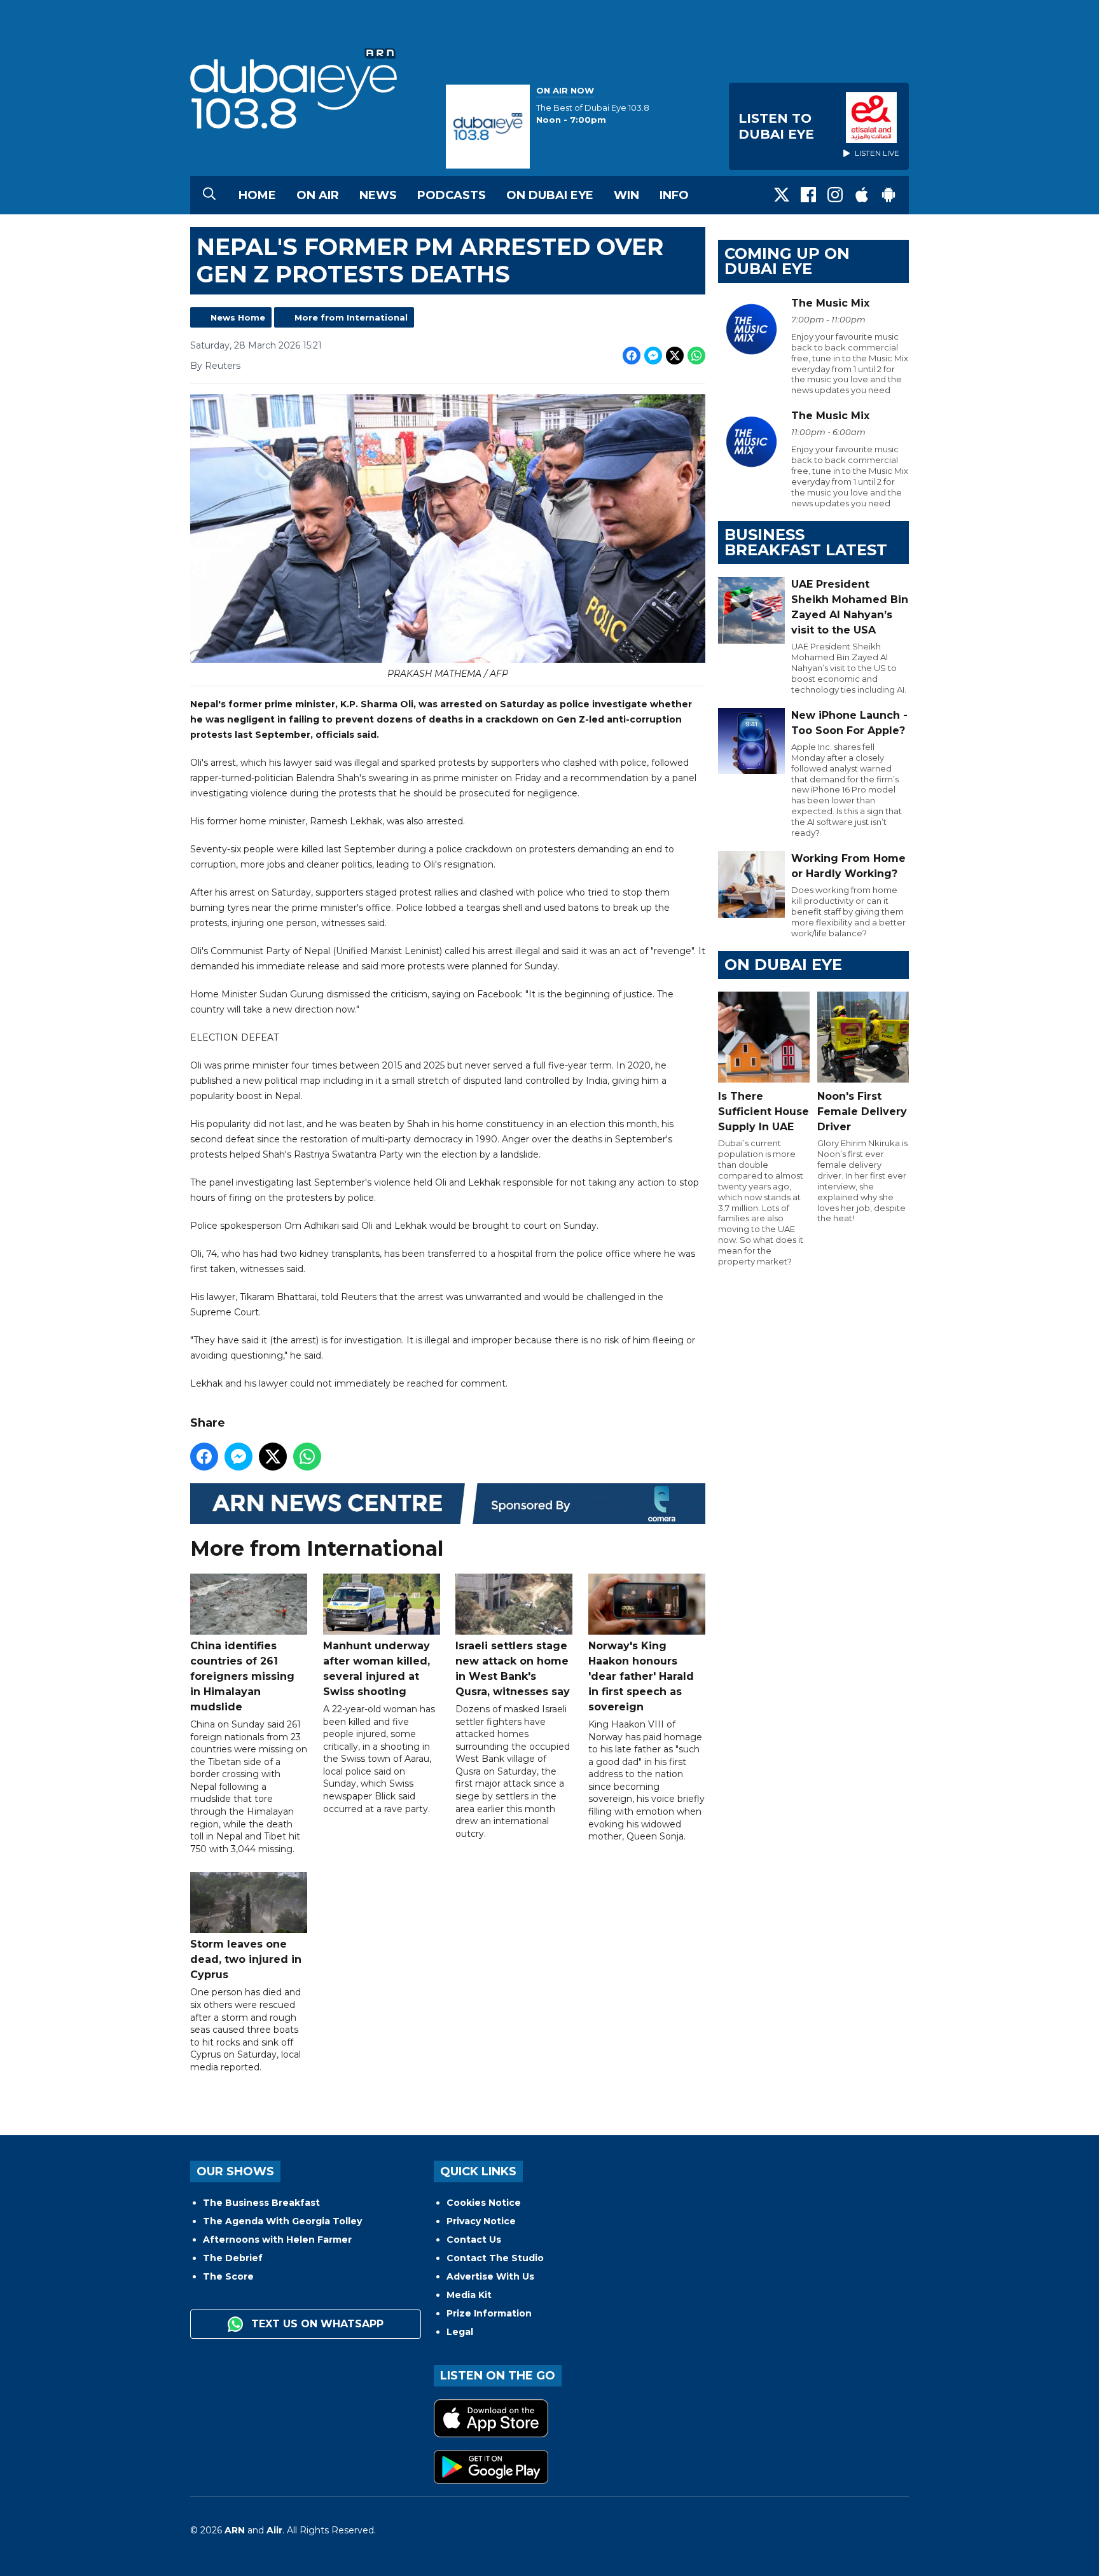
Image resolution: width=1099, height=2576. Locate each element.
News (378, 195)
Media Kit (469, 2295)
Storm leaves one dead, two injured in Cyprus (246, 1959)
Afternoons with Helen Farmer (277, 2240)
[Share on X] (675, 356)
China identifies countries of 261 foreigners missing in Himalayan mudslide (242, 1676)
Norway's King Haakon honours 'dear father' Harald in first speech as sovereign (641, 1676)
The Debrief (233, 2258)
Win (626, 195)
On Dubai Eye (550, 195)
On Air (318, 195)
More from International (351, 317)
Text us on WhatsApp (316, 2324)
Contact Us (474, 2240)
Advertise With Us (490, 2276)
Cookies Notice (484, 2203)
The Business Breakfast (261, 2203)
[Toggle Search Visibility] (209, 195)
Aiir (274, 2530)
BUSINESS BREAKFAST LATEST (806, 542)
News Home (238, 317)
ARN (235, 2530)
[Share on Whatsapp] (696, 356)
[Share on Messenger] (653, 356)
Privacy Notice (481, 2221)
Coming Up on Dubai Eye (787, 261)
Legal (460, 2332)
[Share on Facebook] (632, 356)
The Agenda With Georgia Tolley (282, 2221)
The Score (228, 2276)
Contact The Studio (495, 2258)
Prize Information (489, 2313)
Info (674, 195)
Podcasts (452, 195)
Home (257, 195)
